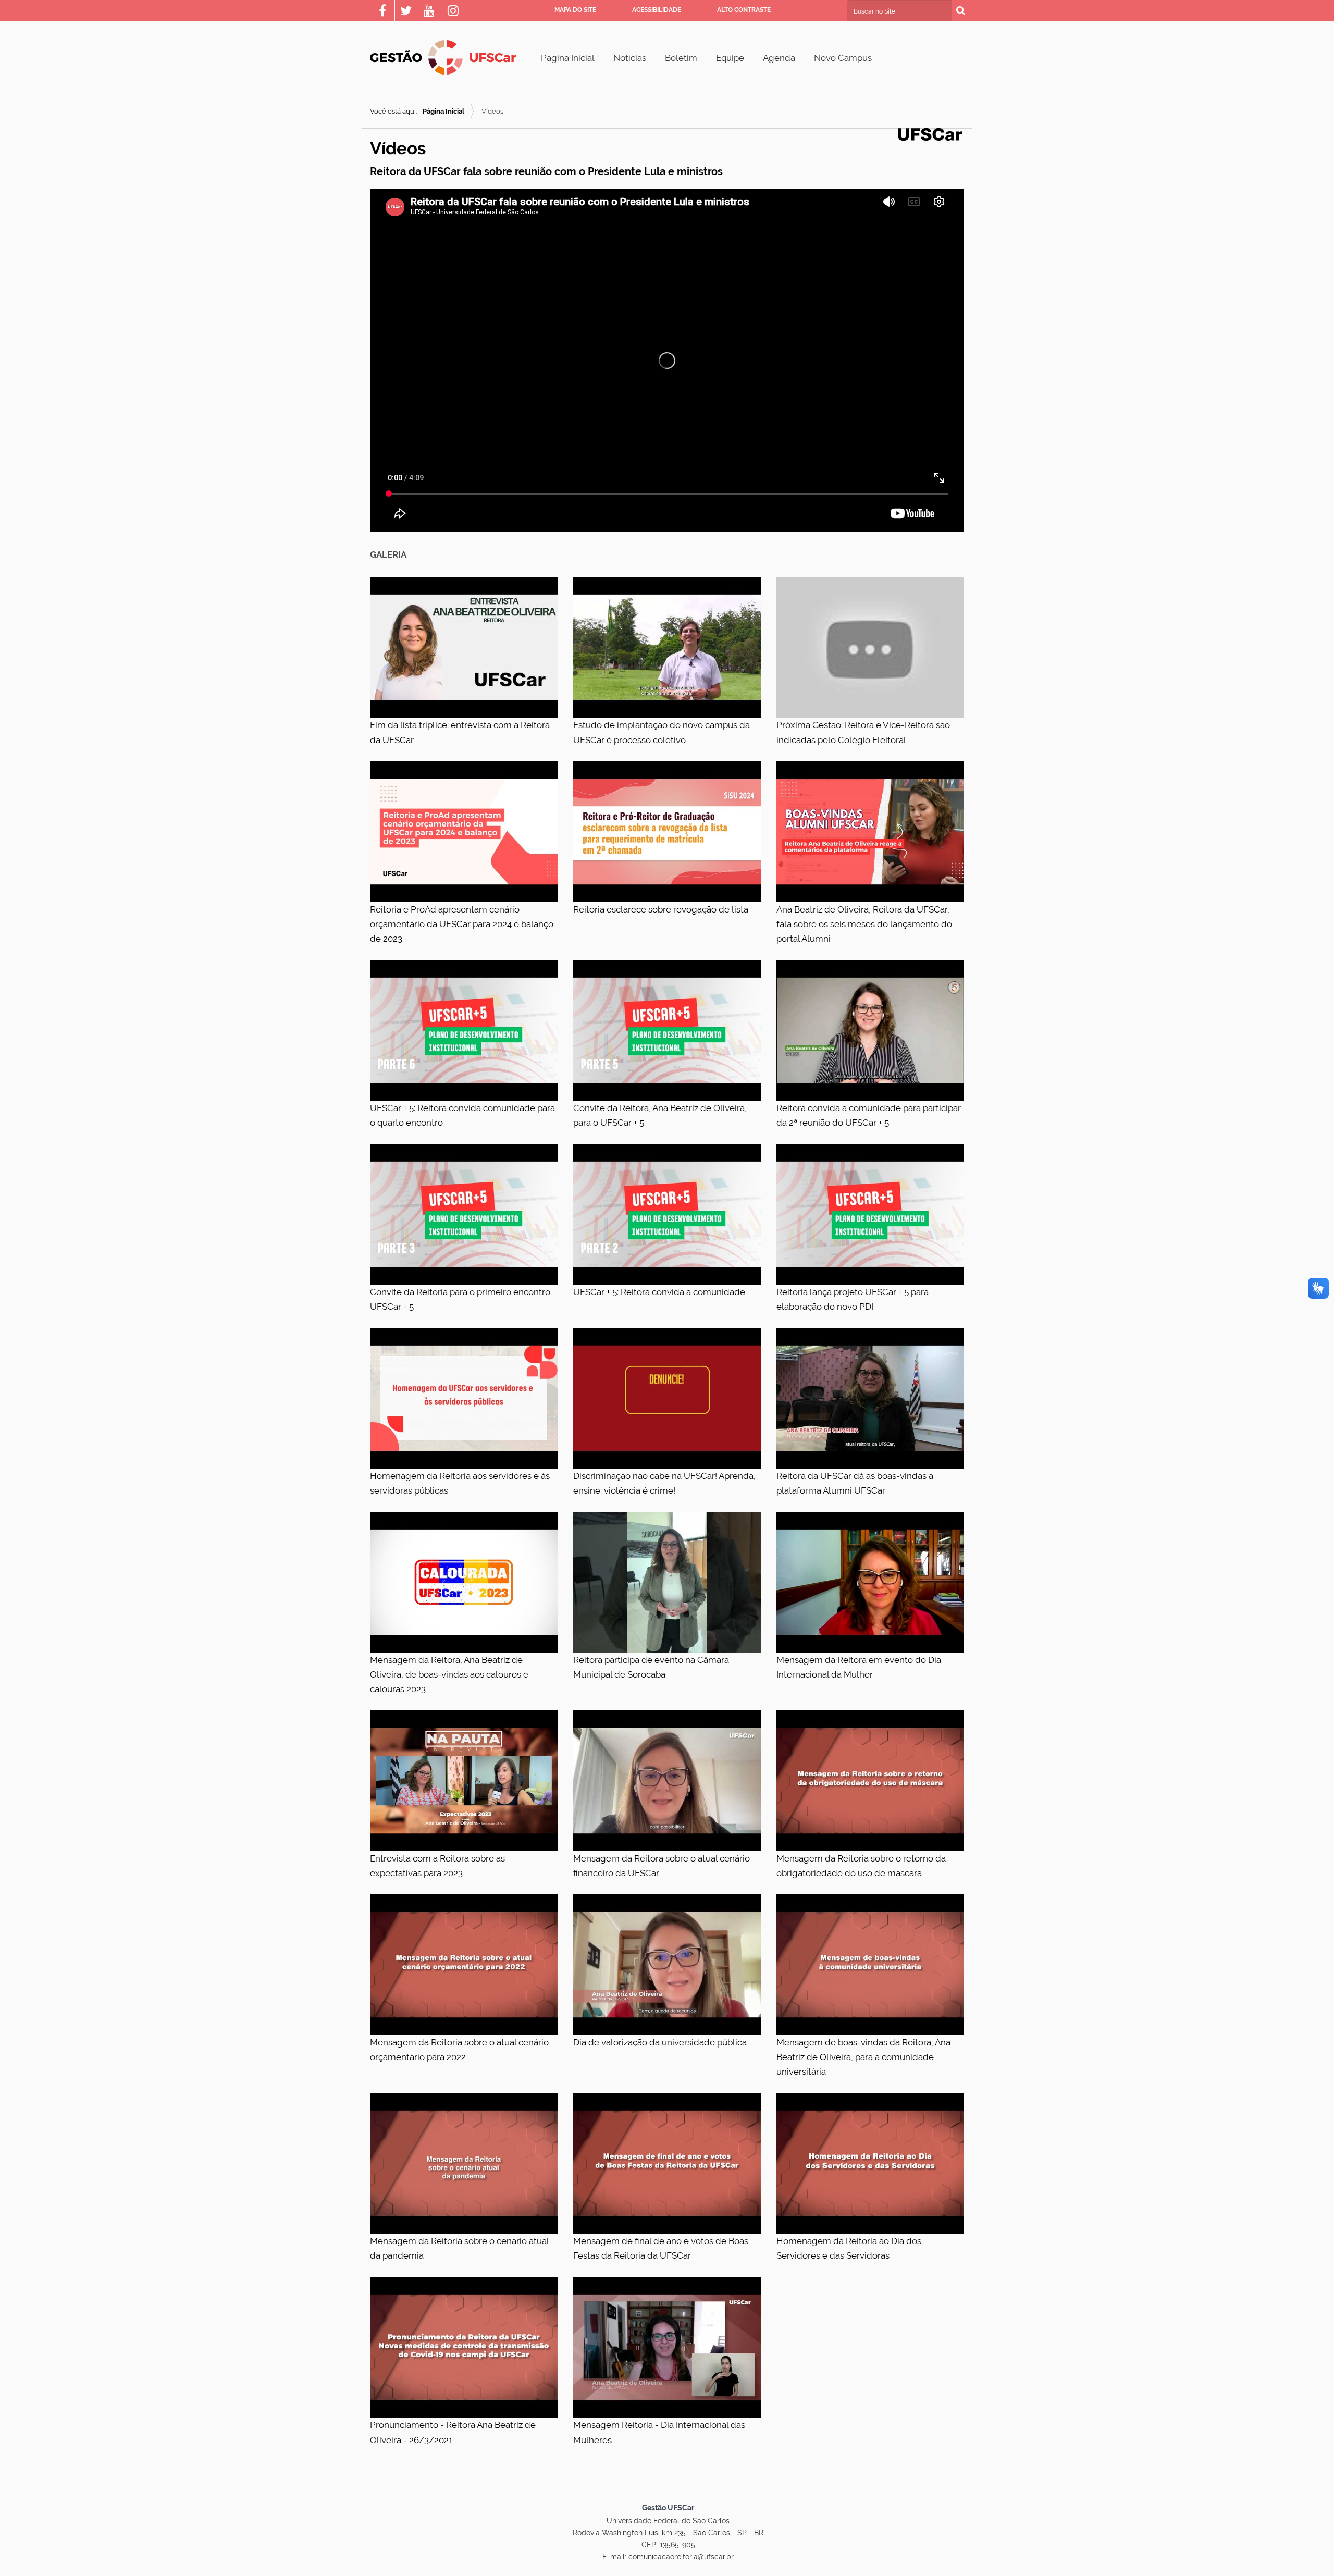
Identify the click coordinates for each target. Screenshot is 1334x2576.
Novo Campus (843, 58)
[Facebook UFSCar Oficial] (382, 12)
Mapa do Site (575, 10)
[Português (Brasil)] (443, 57)
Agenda (779, 58)
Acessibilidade (657, 10)
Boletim (681, 58)
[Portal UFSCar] (930, 133)
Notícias (630, 58)
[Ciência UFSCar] (406, 12)
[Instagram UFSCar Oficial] (453, 12)
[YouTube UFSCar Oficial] (429, 12)
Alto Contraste (744, 10)
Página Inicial (568, 58)
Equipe (730, 58)
